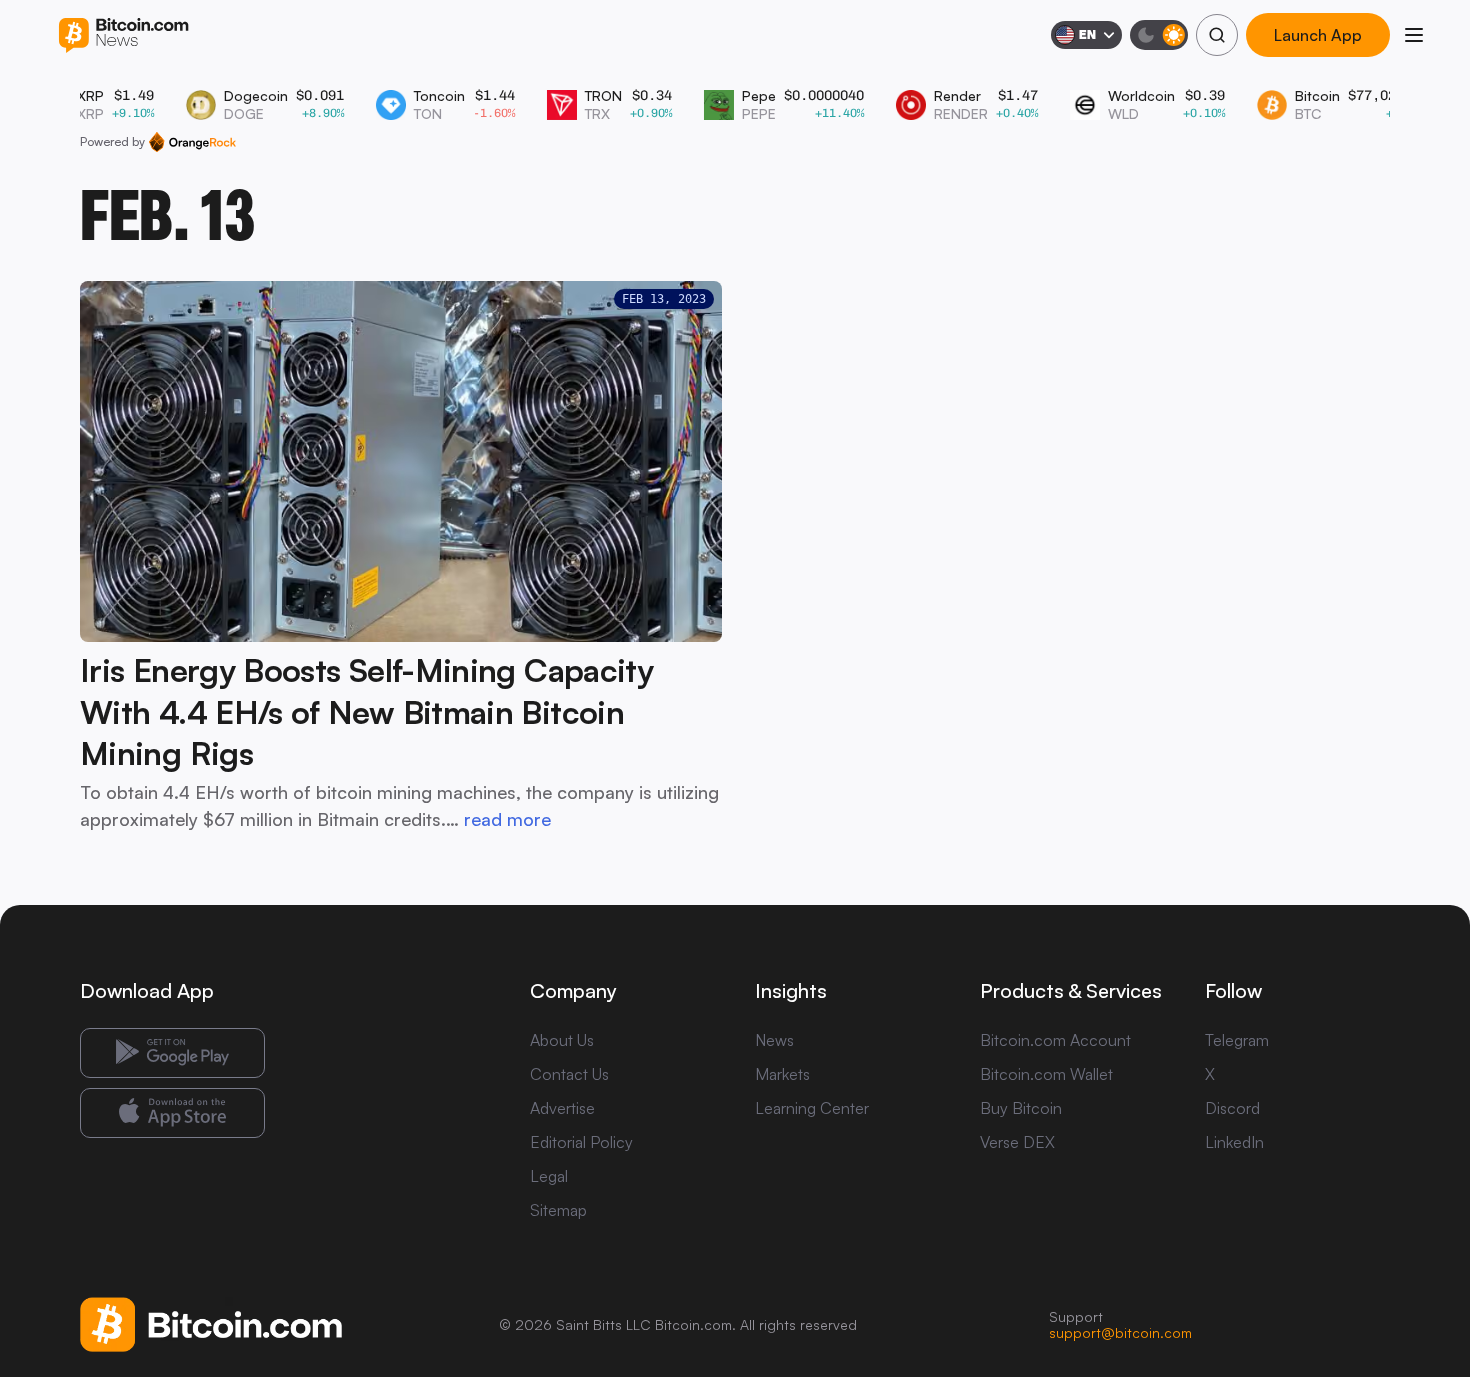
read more (507, 819)
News (774, 1040)
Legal (549, 1176)
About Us (562, 1040)
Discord (1232, 1108)
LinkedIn (1234, 1142)
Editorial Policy (581, 1142)
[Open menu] (1414, 35)
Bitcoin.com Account (1055, 1040)
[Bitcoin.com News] (123, 35)
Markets (782, 1074)
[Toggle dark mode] (1159, 35)
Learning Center (812, 1108)
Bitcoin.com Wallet (1046, 1074)
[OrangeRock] (192, 142)
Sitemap (558, 1210)
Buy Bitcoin (1021, 1108)
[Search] (1217, 35)
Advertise (562, 1108)
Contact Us (569, 1074)
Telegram (1237, 1040)
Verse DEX (1017, 1142)
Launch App (1318, 35)
